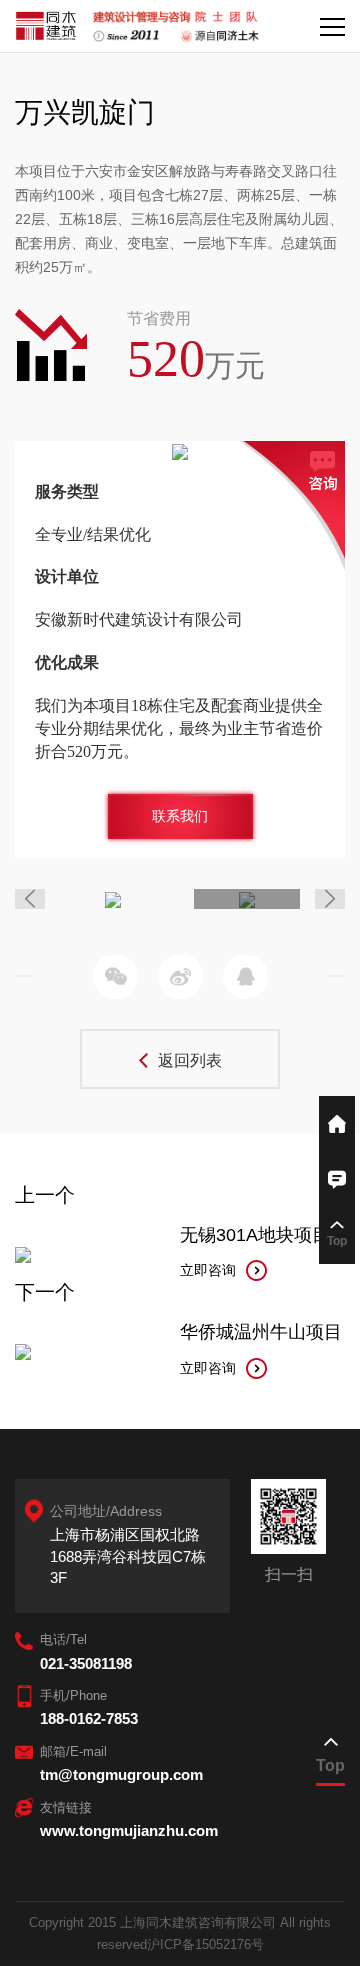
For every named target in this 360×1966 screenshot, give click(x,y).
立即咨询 (208, 1270)
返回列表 (190, 1060)
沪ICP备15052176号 (205, 1944)
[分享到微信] (115, 976)
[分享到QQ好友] (245, 976)
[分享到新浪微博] (180, 976)
